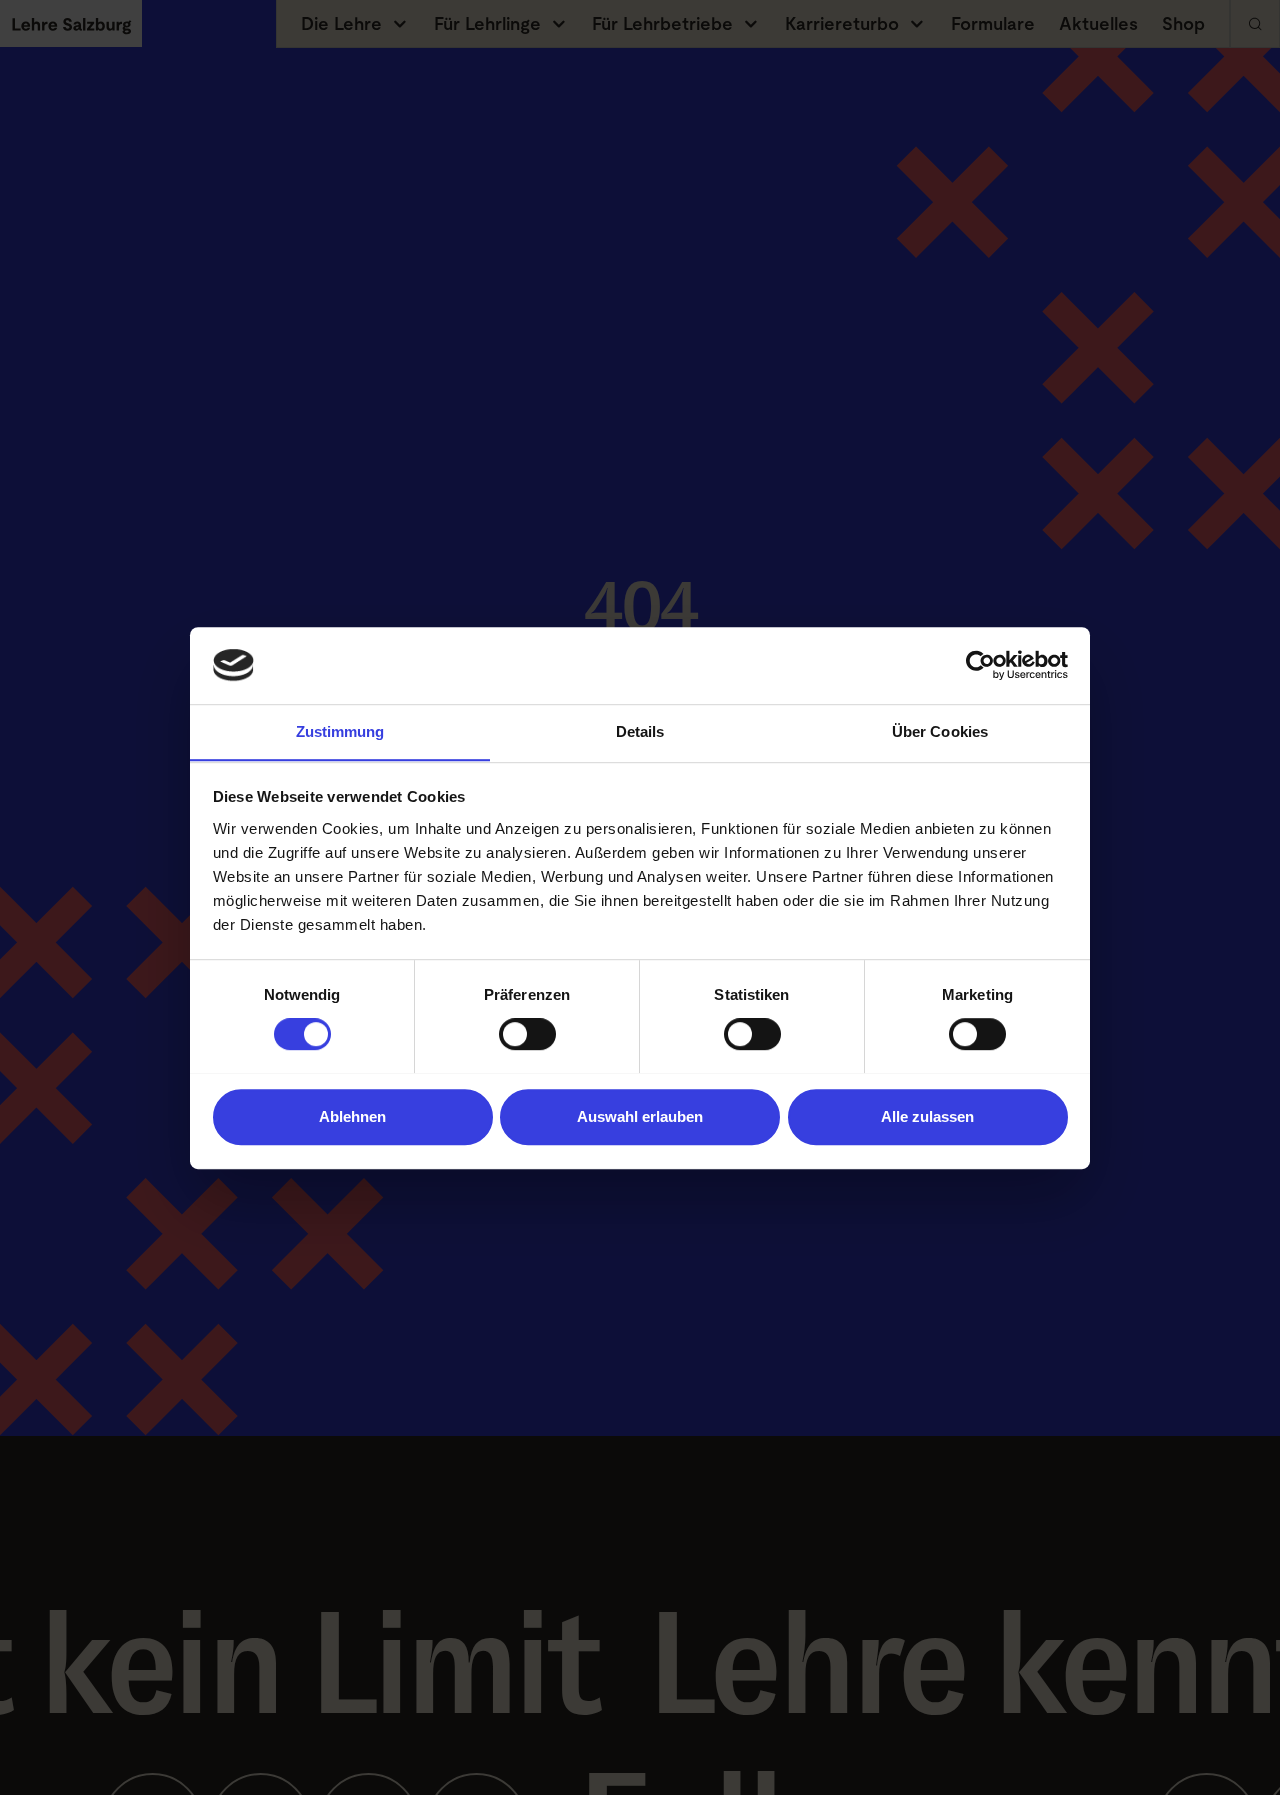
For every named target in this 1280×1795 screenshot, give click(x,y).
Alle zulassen (927, 1115)
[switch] (527, 1034)
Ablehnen (352, 1115)
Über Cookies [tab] (940, 731)
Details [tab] (640, 731)
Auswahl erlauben (640, 1115)
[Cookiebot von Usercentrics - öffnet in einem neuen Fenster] (980, 665)
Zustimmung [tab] (340, 731)
